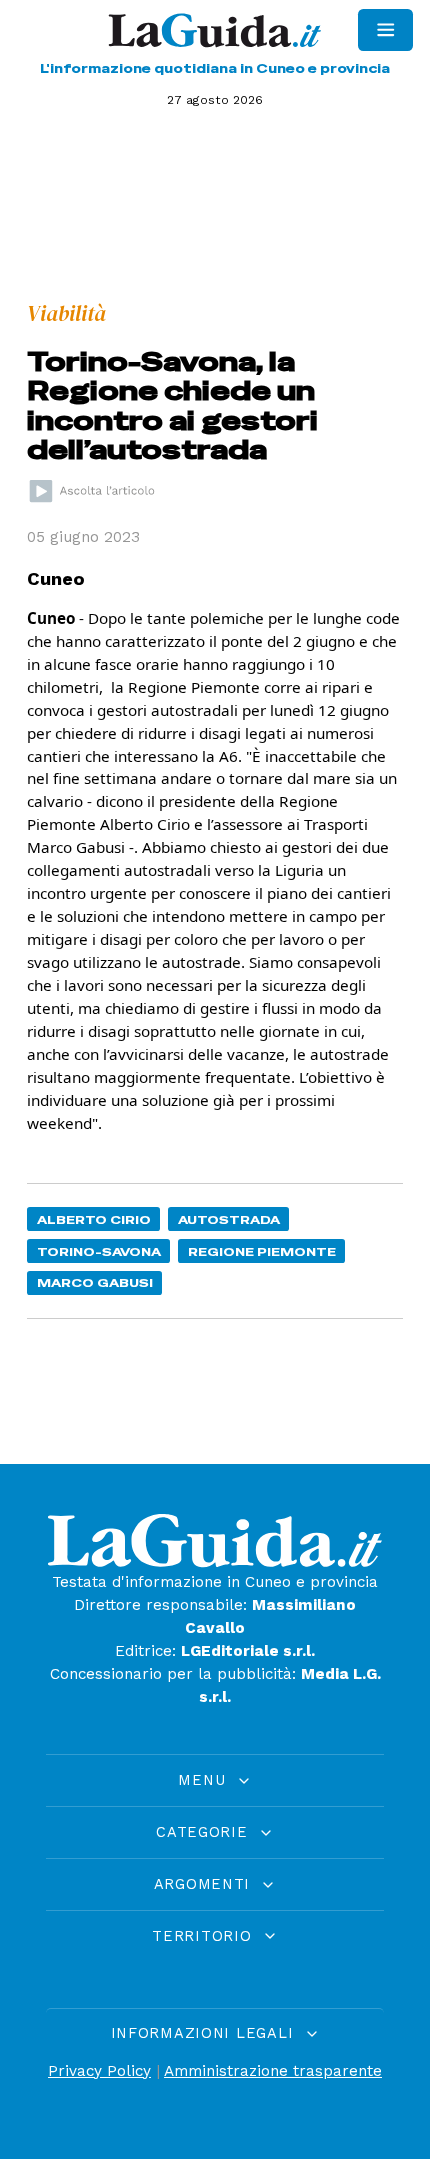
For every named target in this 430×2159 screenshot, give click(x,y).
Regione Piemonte (262, 1251)
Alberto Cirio (94, 1219)
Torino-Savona (99, 1251)
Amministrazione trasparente (273, 2071)
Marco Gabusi (95, 1282)
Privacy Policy (99, 2071)
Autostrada (229, 1219)
